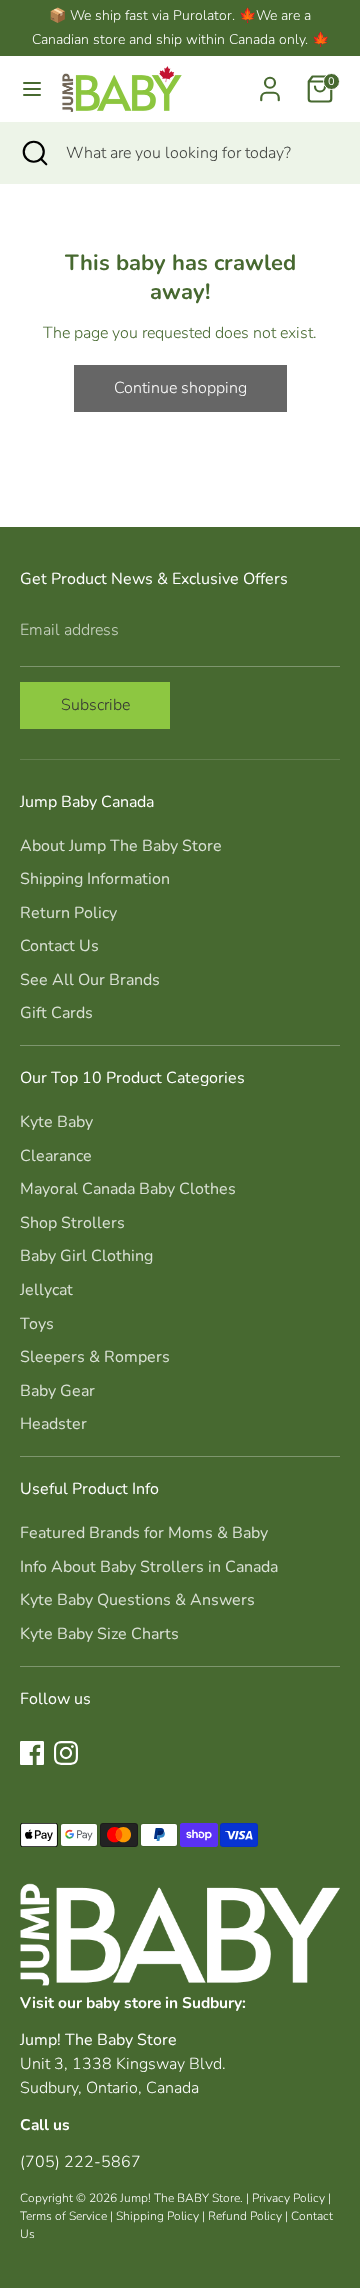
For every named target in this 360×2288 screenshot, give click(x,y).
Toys (37, 1324)
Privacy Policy (288, 2198)
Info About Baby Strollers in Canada (149, 1567)
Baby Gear (57, 1391)
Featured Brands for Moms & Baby (144, 1533)
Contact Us (59, 946)
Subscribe (95, 705)
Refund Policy (245, 2216)
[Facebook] (32, 1753)
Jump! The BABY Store (180, 2198)
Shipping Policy (157, 2216)
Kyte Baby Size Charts (99, 1634)
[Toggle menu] (32, 89)
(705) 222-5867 (80, 2162)
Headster (53, 1424)
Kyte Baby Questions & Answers (137, 1600)
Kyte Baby (56, 1122)
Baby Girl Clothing (86, 1256)
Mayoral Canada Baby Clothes (128, 1189)
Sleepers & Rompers (95, 1357)
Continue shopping (180, 388)
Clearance (56, 1156)
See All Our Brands (90, 980)
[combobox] (198, 153)
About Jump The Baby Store (121, 846)
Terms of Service (63, 2216)
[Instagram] (66, 1753)
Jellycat (46, 1290)
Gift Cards (56, 1013)
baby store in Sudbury (164, 2002)
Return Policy (68, 913)
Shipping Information (95, 879)
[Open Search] (33, 153)
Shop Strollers (72, 1223)
